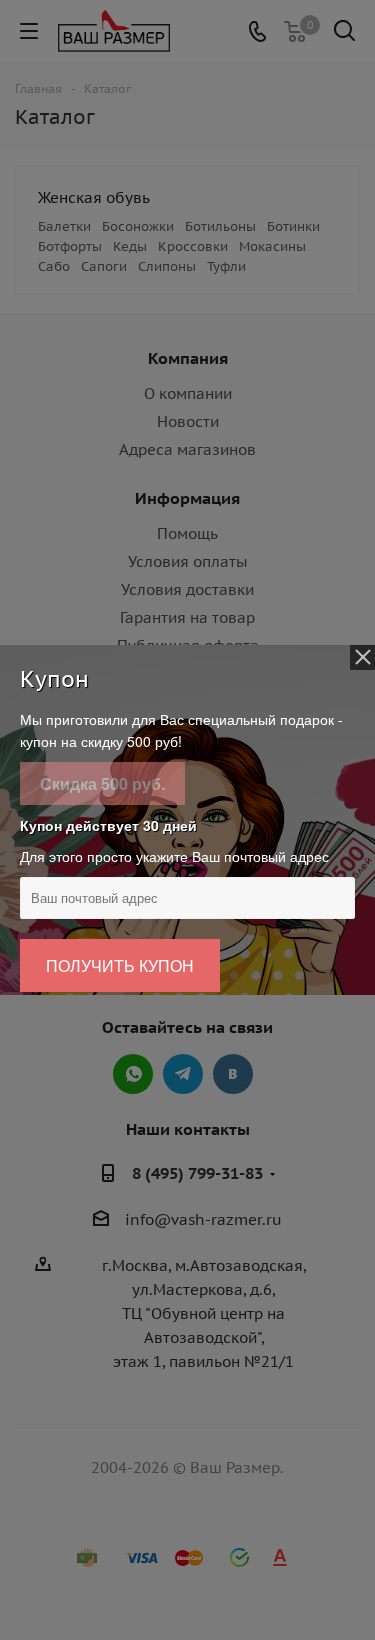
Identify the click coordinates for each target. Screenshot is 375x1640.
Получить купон (120, 965)
